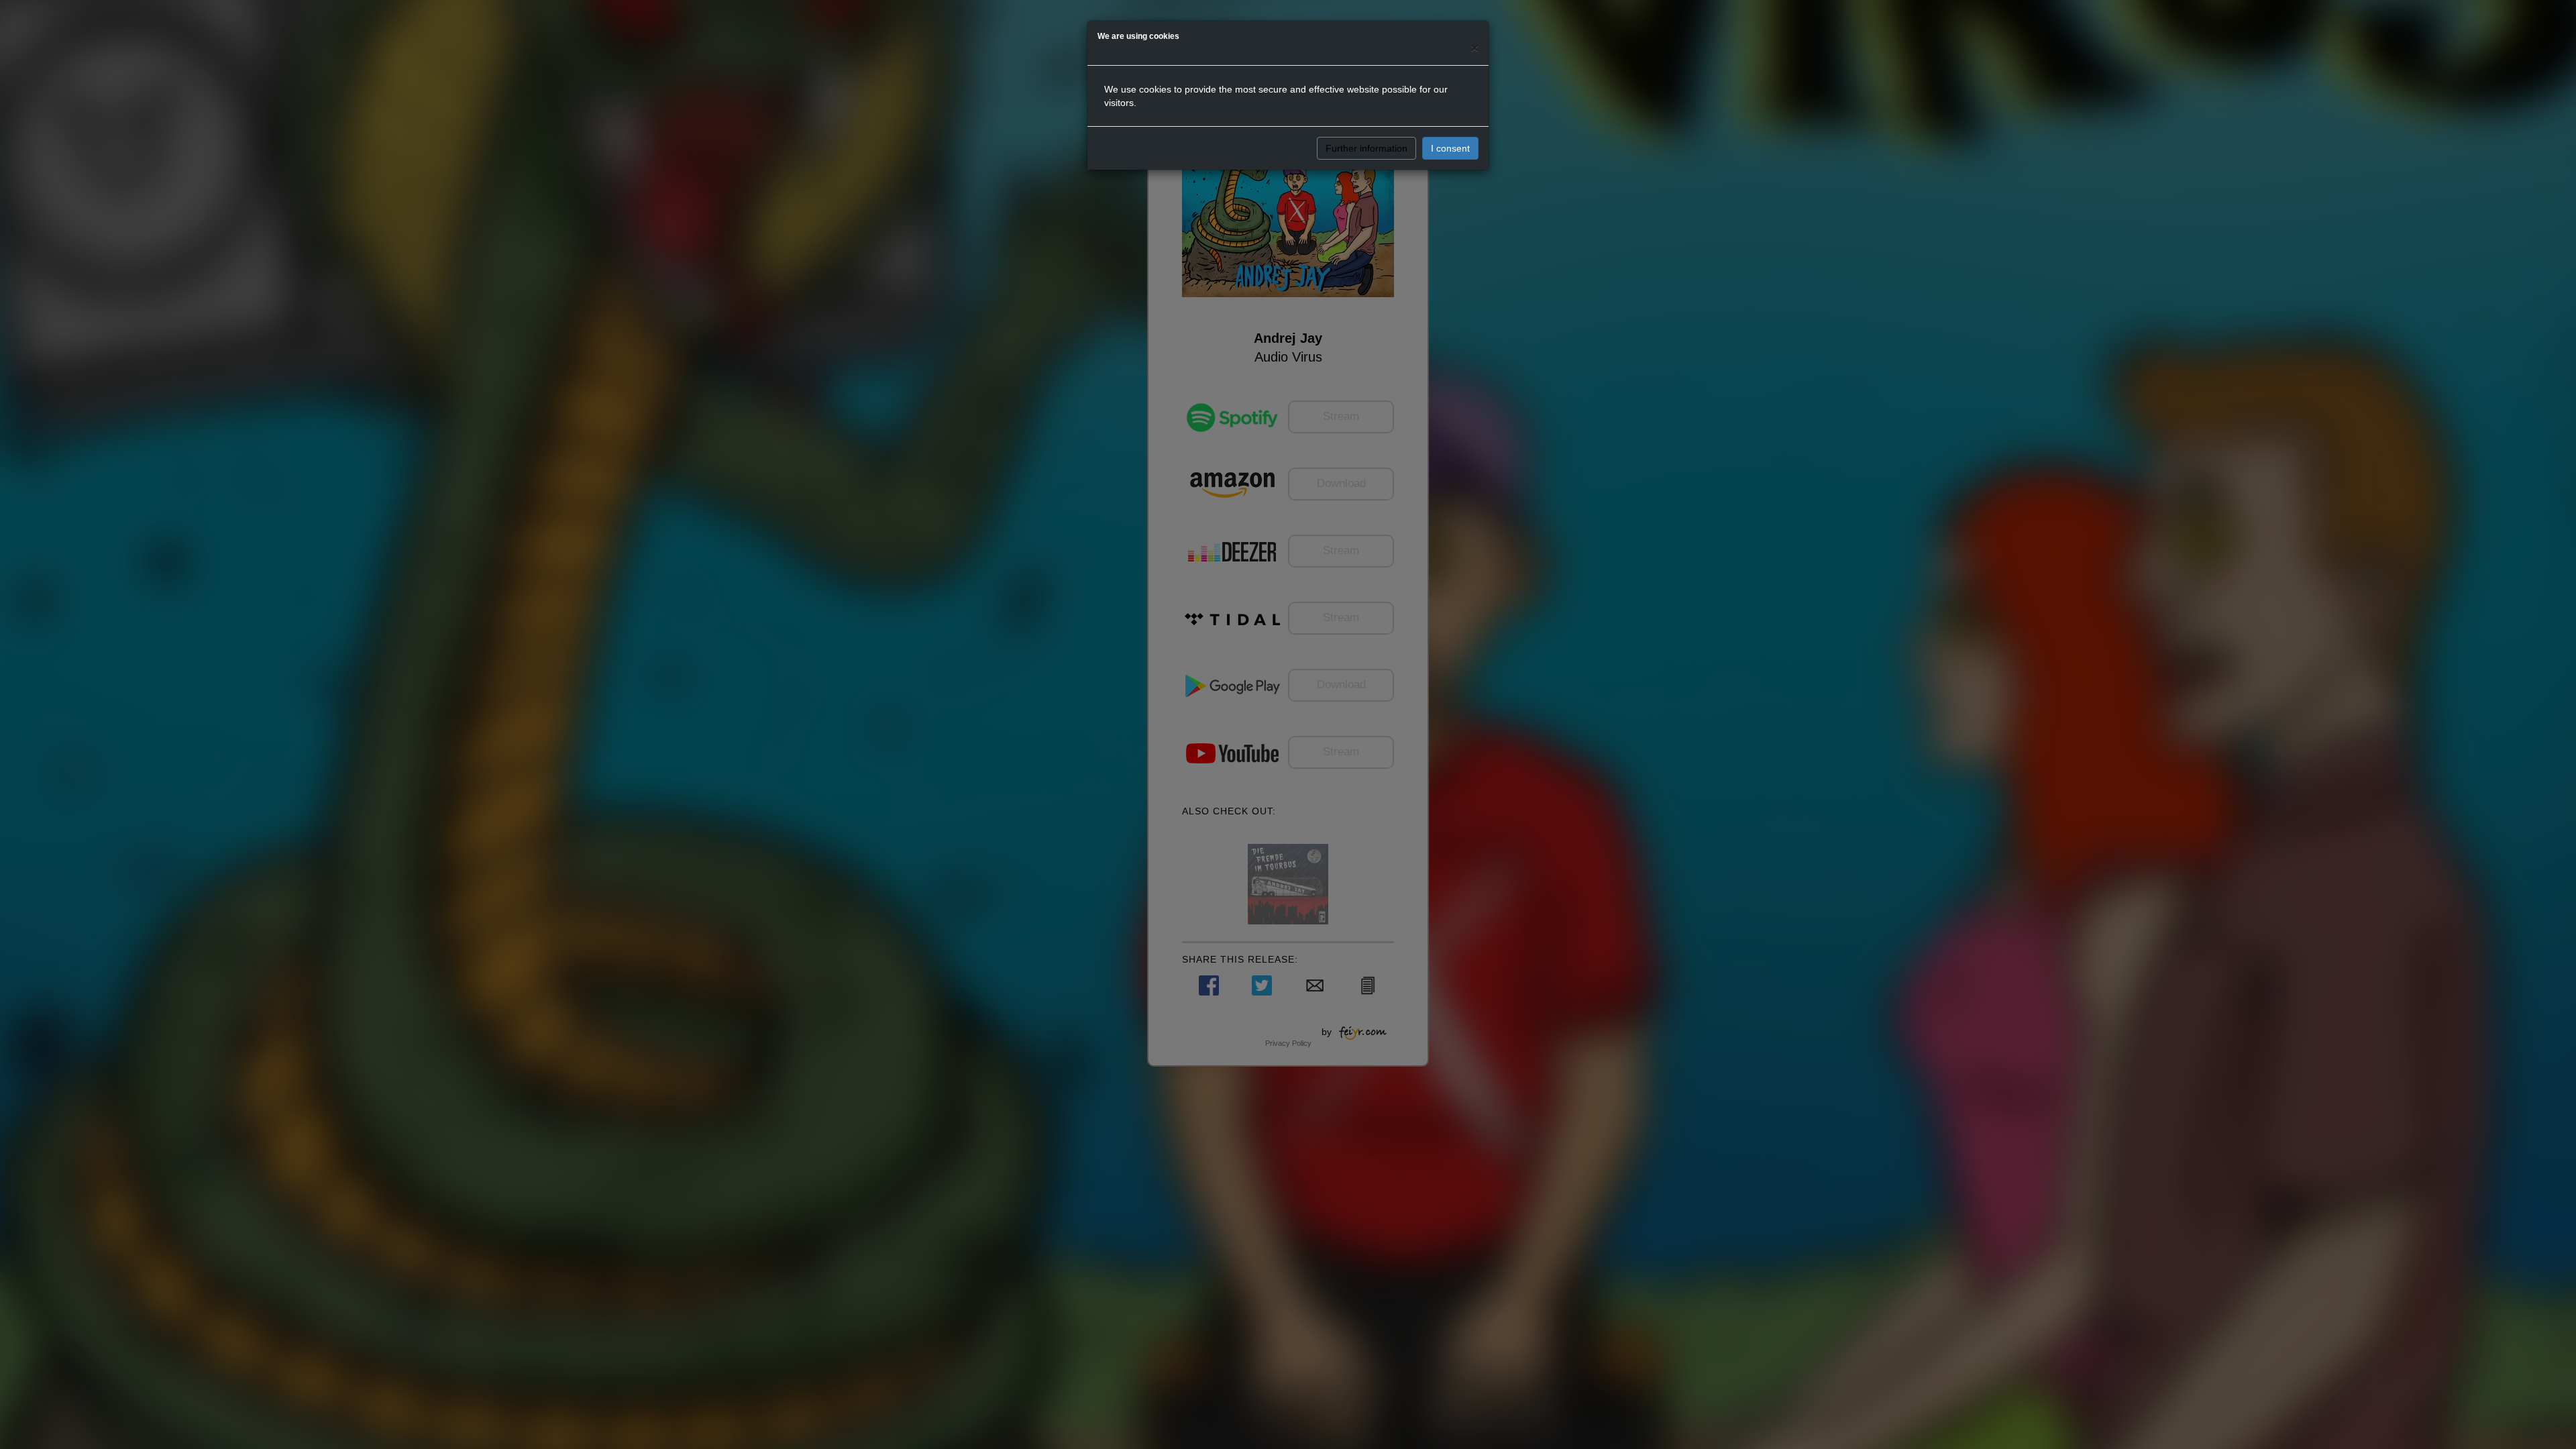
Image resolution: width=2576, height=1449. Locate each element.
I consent (1450, 148)
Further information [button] (1366, 148)
